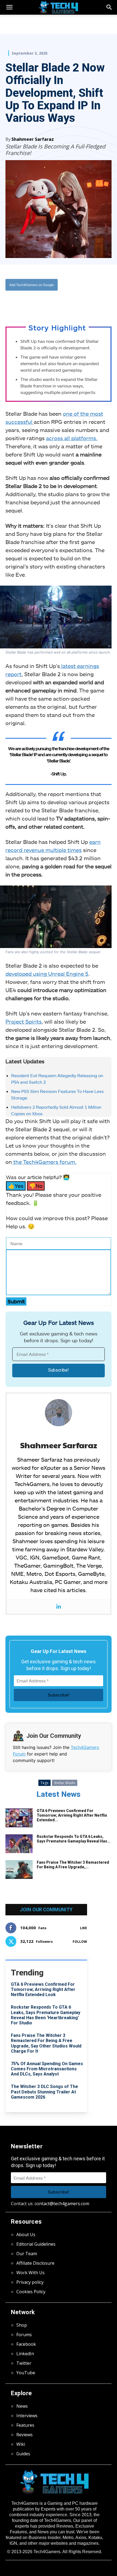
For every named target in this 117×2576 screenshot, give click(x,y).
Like (84, 1928)
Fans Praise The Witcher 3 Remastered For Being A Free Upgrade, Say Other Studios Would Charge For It (46, 2043)
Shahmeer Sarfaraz (33, 139)
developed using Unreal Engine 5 (47, 974)
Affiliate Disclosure (35, 2263)
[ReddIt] (66, 303)
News (22, 2406)
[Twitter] (41, 303)
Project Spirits (24, 1021)
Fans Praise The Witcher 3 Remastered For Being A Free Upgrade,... (73, 1865)
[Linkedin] (59, 1607)
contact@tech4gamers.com (62, 2204)
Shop (22, 2325)
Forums (24, 2335)
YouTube (26, 2373)
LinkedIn (25, 2354)
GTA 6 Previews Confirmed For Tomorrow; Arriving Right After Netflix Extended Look (43, 1989)
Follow (80, 1942)
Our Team (27, 2254)
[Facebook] (28, 303)
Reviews (24, 2435)
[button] (109, 7)
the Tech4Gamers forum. (44, 1162)
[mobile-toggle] (9, 7)
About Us (26, 2235)
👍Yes (16, 1186)
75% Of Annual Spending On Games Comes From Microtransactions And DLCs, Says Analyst (47, 2069)
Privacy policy (30, 2282)
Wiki (21, 2444)
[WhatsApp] (53, 303)
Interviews (27, 2416)
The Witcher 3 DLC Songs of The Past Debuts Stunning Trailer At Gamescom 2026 (44, 2092)
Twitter (24, 2363)
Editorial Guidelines (36, 2244)
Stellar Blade (65, 1783)
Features (25, 2425)
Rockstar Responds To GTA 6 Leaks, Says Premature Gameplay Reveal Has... (74, 1839)
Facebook (26, 2344)
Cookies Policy (31, 2292)
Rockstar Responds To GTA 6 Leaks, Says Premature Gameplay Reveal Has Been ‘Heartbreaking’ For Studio (46, 2015)
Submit (16, 1301)
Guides (23, 2454)
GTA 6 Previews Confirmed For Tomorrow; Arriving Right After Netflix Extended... (72, 1815)
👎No (36, 1186)
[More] (78, 303)
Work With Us (30, 2273)
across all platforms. (72, 438)
